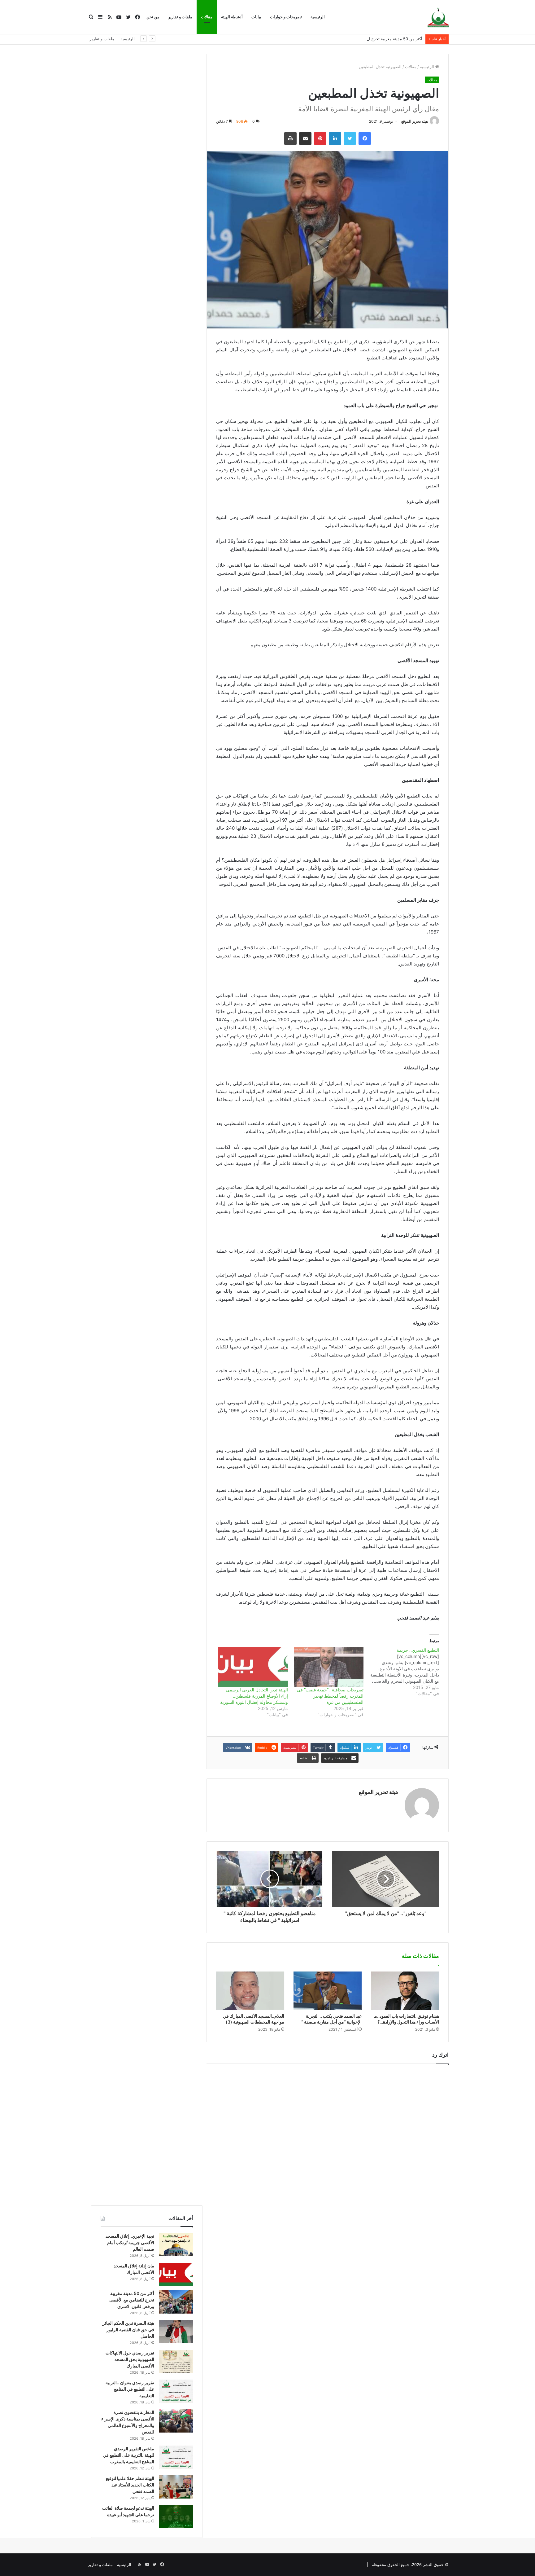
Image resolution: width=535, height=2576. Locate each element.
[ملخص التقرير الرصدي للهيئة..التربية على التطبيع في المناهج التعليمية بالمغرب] (176, 2457)
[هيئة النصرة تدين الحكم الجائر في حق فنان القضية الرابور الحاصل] (176, 2332)
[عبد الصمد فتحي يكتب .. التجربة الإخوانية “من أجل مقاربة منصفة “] (328, 1991)
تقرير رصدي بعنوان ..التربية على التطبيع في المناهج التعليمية (130, 2389)
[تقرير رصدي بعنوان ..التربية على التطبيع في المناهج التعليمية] (176, 2391)
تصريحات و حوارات (286, 17)
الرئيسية (318, 17)
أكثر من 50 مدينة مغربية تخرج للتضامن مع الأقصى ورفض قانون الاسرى (362, 39)
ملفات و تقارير (180, 17)
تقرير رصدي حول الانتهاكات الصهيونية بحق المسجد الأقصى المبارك (130, 2359)
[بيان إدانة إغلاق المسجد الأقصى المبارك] (176, 2274)
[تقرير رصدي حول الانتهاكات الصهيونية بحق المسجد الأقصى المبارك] (176, 2361)
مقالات (207, 17)
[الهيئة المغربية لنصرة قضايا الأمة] (438, 17)
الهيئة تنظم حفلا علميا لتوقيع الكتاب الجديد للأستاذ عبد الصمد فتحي (130, 2485)
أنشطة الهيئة (232, 17)
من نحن (153, 17)
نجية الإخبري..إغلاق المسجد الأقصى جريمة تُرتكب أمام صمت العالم (130, 2242)
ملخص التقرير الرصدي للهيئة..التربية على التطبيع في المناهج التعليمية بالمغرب (128, 2455)
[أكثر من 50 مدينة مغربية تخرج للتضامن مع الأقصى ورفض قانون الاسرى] (176, 2302)
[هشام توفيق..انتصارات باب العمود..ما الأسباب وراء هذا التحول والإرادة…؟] (405, 1991)
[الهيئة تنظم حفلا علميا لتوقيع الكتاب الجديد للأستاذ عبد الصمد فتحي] (176, 2487)
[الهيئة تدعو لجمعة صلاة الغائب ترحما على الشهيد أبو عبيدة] (176, 2517)
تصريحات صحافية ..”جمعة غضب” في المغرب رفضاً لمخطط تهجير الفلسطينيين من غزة (330, 1696)
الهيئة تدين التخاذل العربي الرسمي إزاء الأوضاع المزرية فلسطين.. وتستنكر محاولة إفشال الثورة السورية (254, 1696)
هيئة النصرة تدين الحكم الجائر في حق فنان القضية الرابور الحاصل (128, 2330)
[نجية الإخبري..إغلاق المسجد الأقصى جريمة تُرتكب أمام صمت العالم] (176, 2245)
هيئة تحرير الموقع (415, 121)
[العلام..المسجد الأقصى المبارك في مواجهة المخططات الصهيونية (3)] (250, 1991)
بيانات (256, 17)
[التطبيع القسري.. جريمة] (401, 1672)
